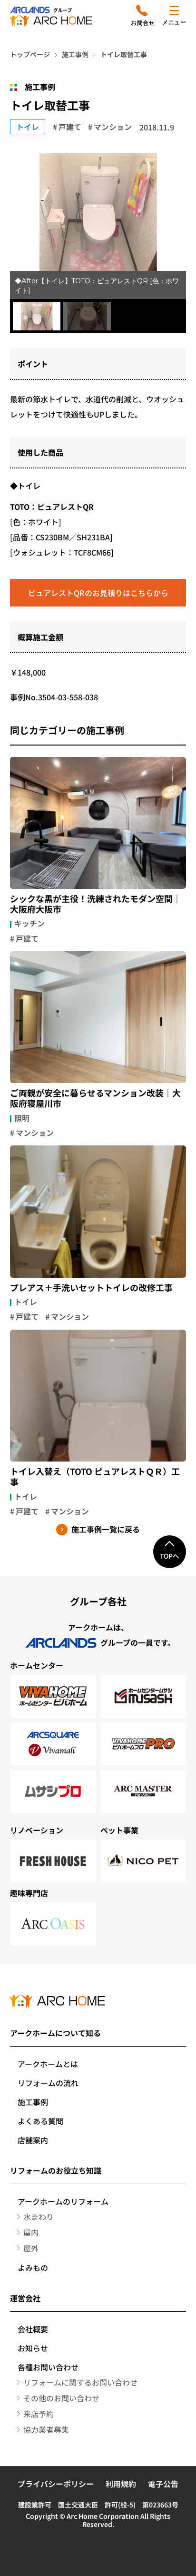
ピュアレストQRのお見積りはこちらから (98, 593)
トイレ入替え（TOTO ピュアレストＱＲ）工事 (95, 1477)
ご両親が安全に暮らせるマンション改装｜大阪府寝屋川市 (95, 1098)
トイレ (28, 127)
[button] (37, 316)
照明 (22, 1118)
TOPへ (170, 1556)
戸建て (70, 127)
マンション (113, 127)
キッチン (29, 923)
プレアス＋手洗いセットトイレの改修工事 (91, 1288)
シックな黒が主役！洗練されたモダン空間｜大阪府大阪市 (96, 904)
